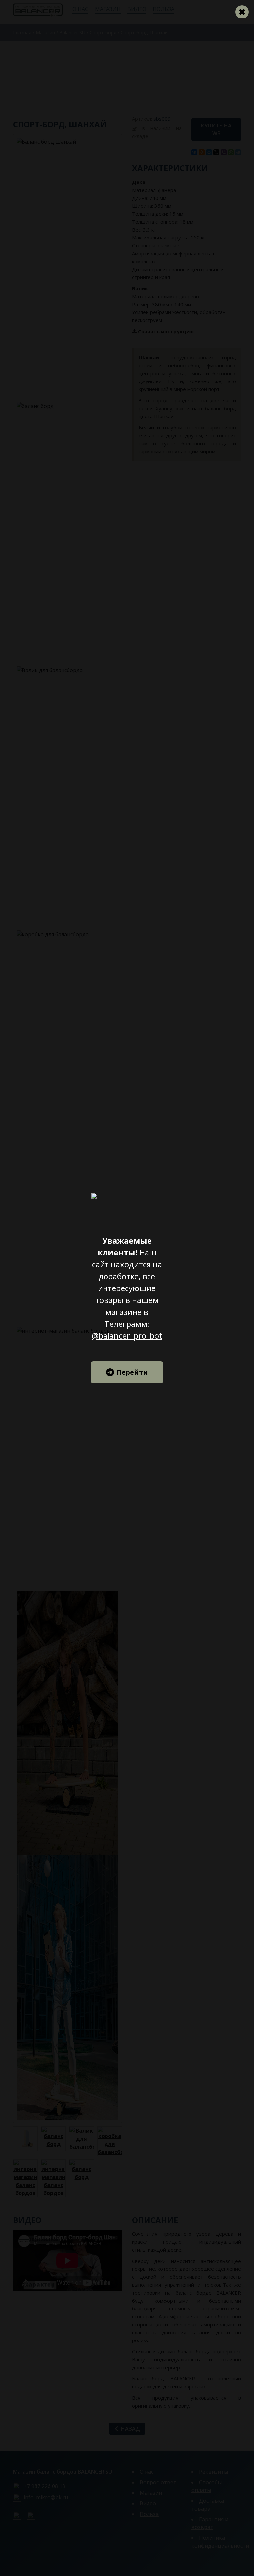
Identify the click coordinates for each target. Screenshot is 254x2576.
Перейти (132, 1372)
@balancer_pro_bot (127, 1336)
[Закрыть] (242, 12)
